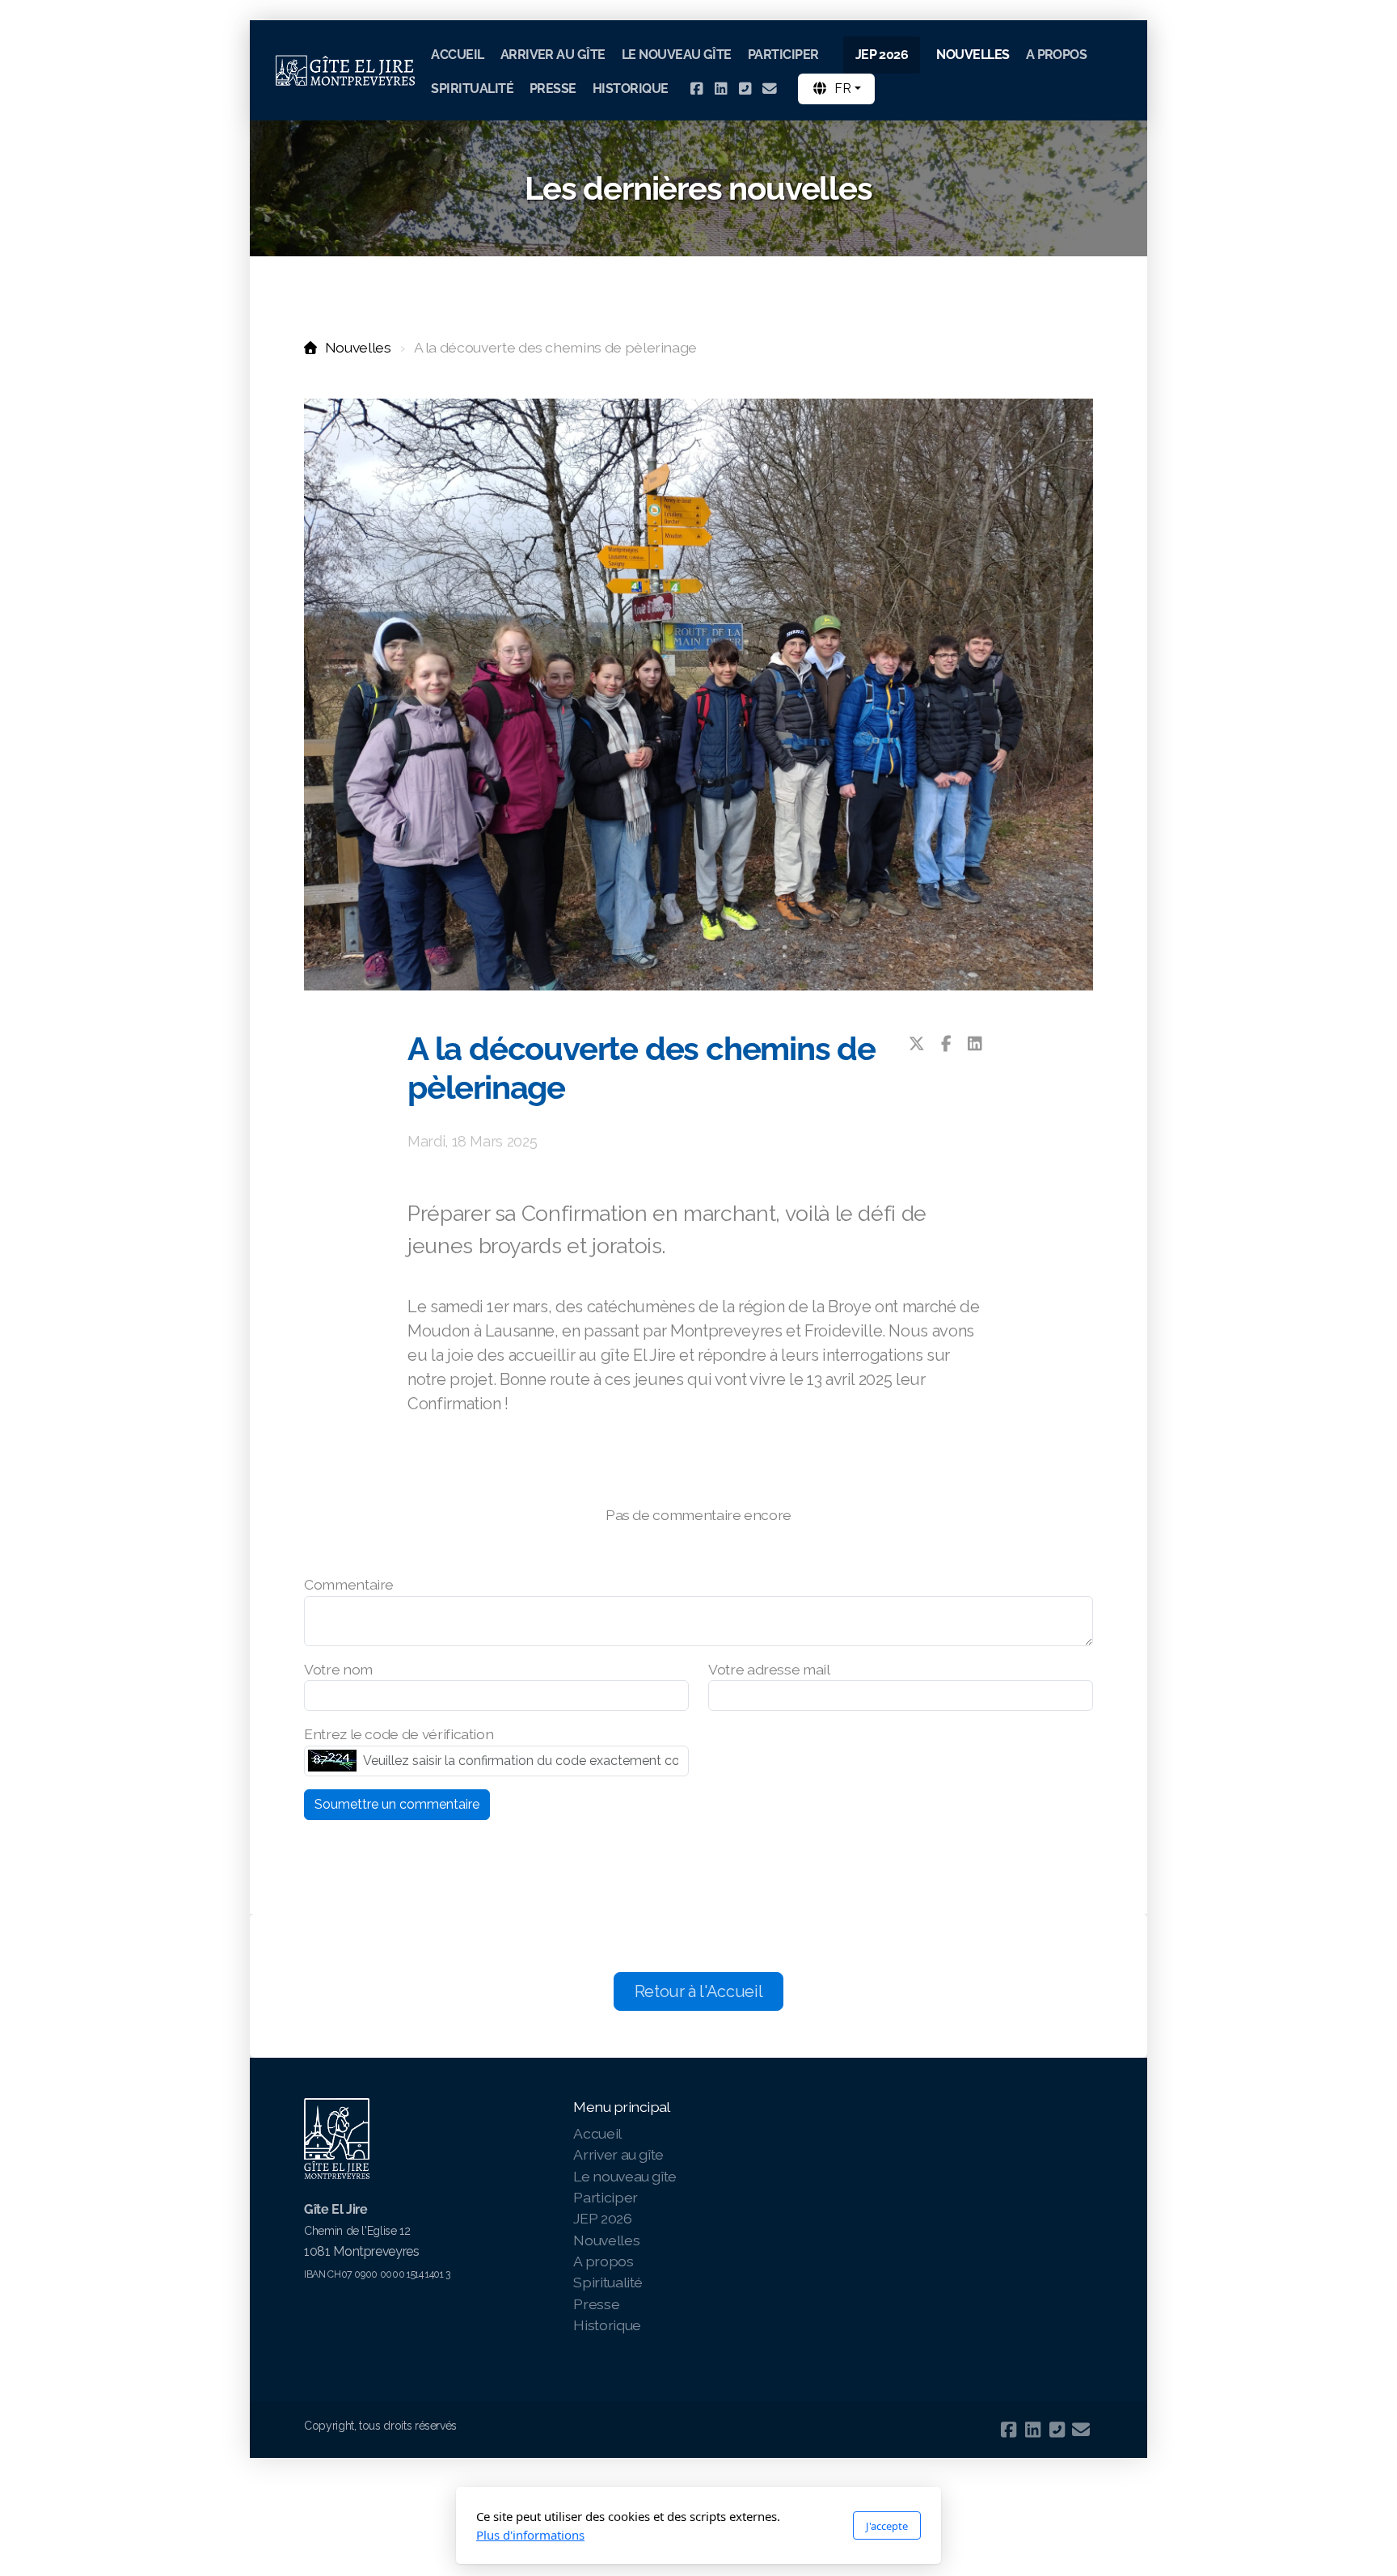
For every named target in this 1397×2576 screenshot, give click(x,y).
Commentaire (349, 1584)
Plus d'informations (530, 2535)
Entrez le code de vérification (399, 1734)
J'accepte (887, 2526)
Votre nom (338, 1669)
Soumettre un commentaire (397, 1804)
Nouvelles (358, 347)
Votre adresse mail (769, 1669)
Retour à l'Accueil (699, 1991)
